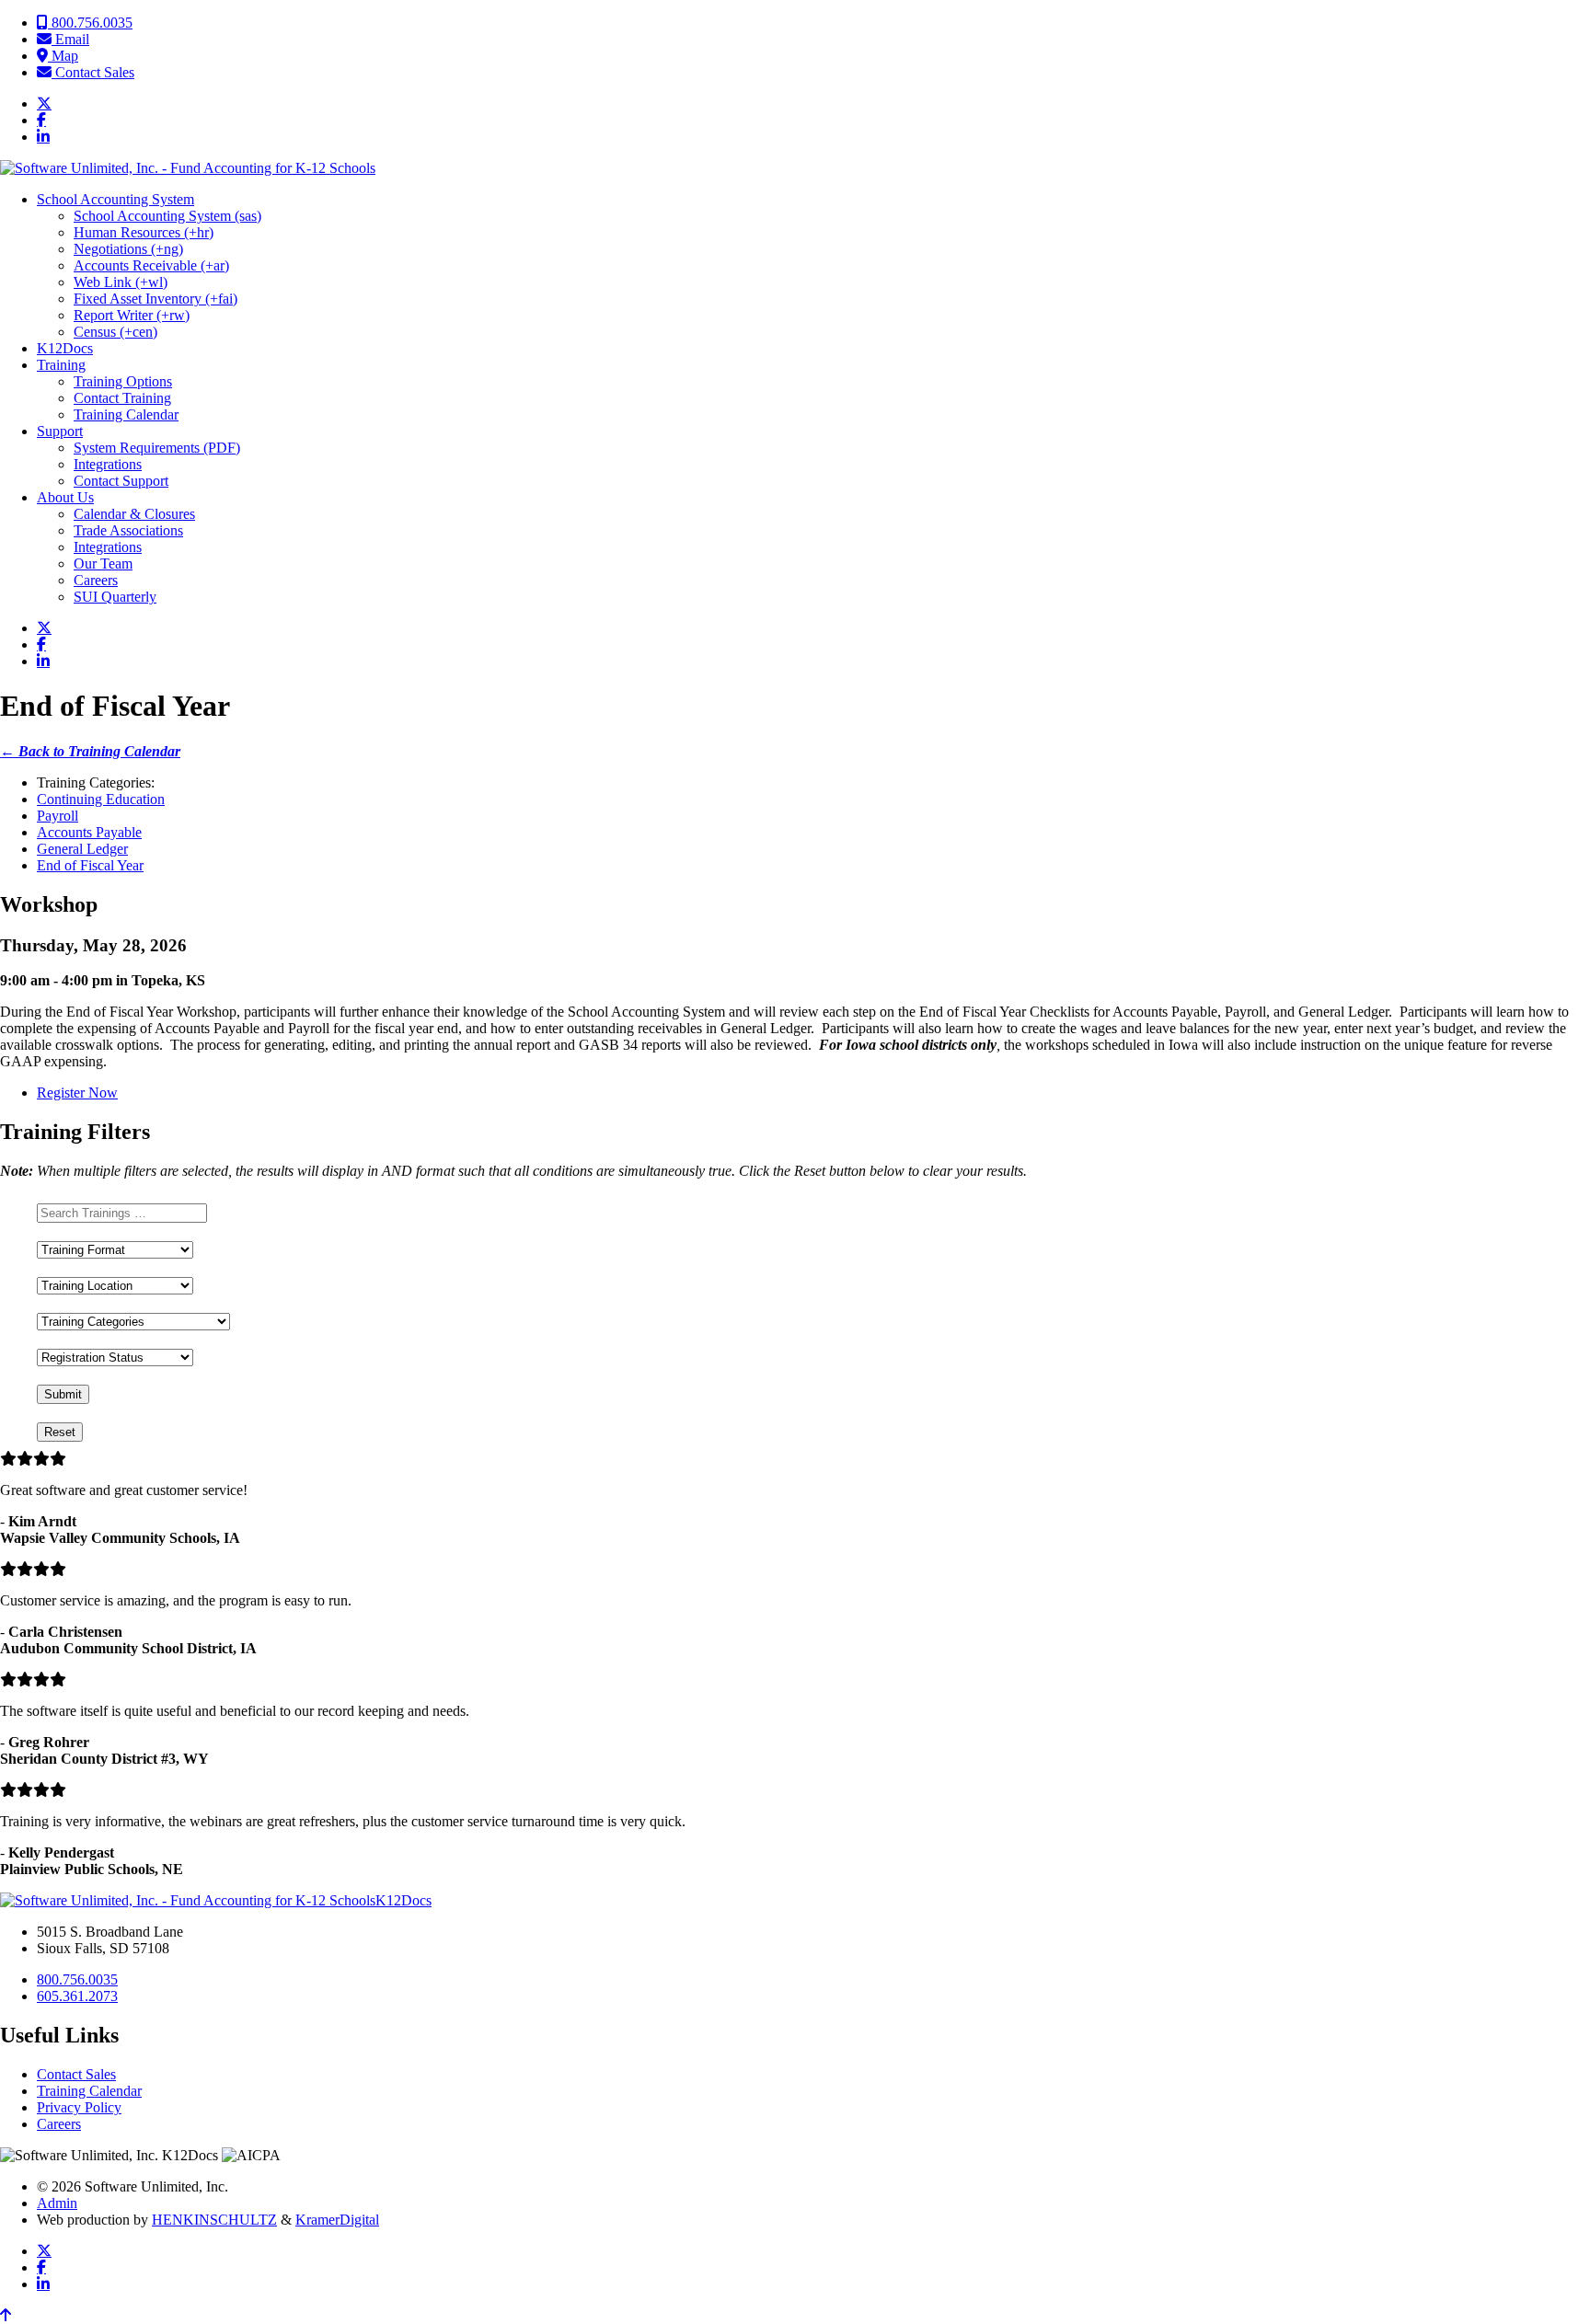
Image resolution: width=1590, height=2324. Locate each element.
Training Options (123, 381)
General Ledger (82, 849)
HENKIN (214, 2220)
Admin (57, 2203)
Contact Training (122, 398)
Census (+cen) (115, 332)
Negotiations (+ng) (128, 249)
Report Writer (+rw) (132, 315)
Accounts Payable (89, 832)
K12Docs (65, 348)
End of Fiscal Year (90, 865)
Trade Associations (128, 530)
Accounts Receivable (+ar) (151, 265)
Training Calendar (126, 414)
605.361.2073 (77, 1996)
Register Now (77, 1093)
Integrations (108, 464)
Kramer (337, 2220)
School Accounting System (115, 199)
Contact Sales (93, 72)
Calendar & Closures (134, 514)
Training (61, 365)
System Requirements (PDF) (157, 448)
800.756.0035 (90, 23)
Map (63, 56)
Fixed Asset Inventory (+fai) (156, 299)
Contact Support (121, 481)
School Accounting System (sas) (167, 216)
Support (60, 431)
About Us (65, 497)
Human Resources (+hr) (144, 232)
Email (70, 39)
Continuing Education (101, 799)
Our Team (103, 564)
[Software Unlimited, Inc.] (188, 168)
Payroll (58, 816)
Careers (96, 580)
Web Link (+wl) (121, 282)
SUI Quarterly (115, 597)
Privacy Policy (79, 2107)
